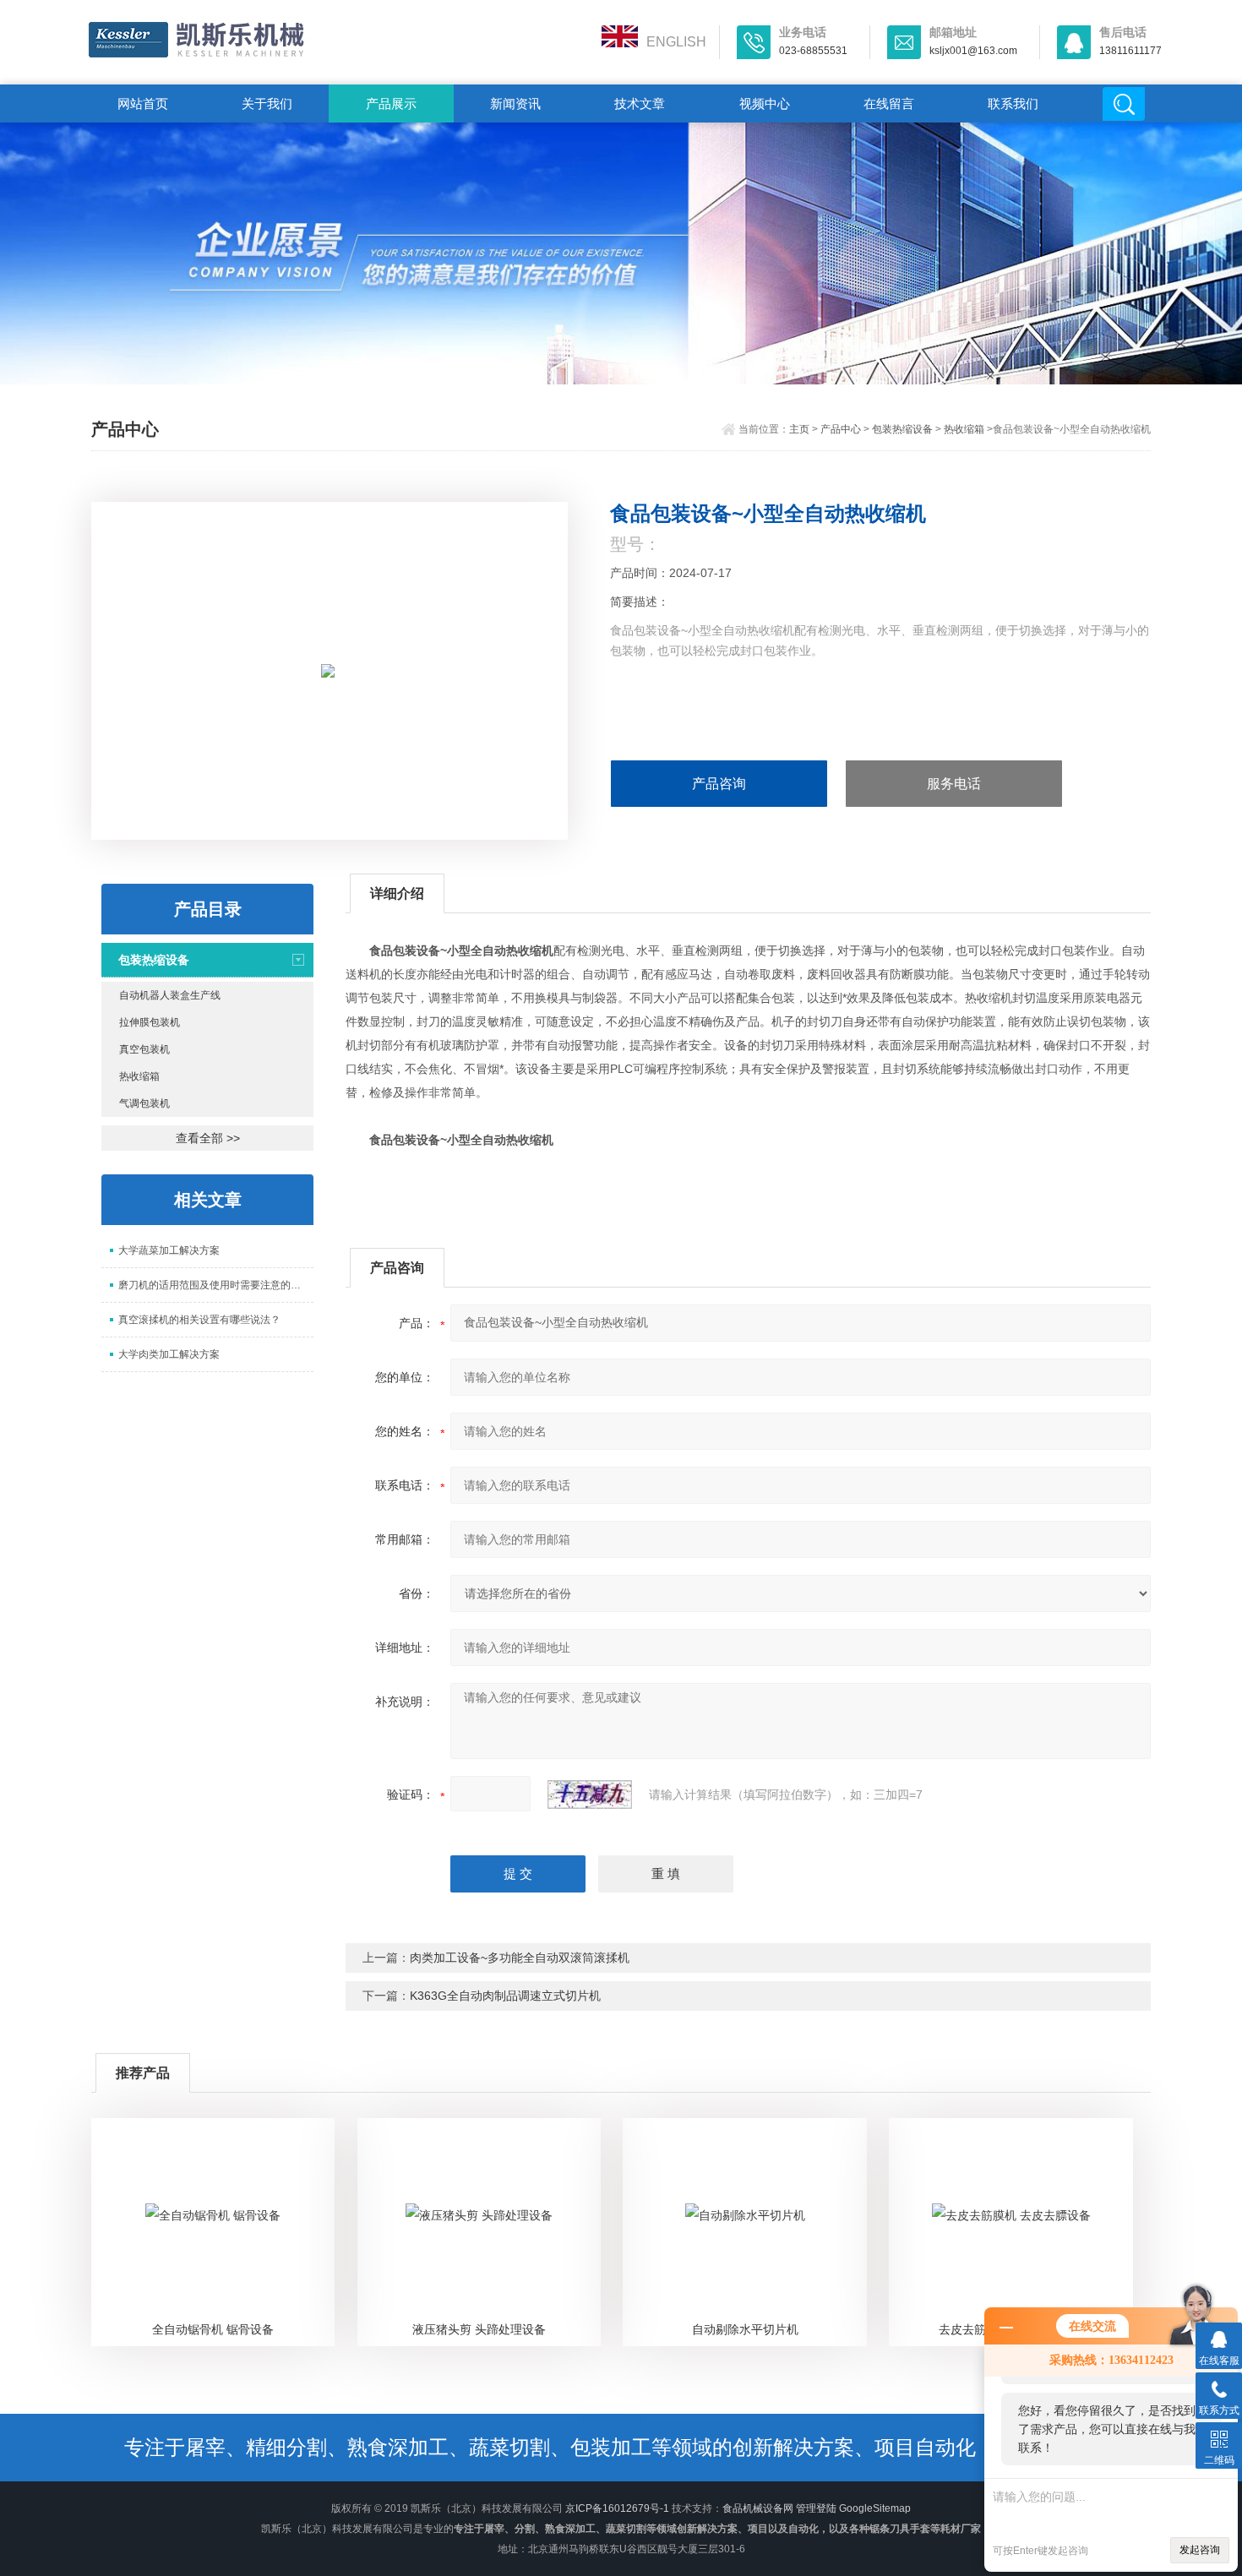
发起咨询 (1200, 2550)
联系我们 (1013, 103)
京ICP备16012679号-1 (617, 2508)
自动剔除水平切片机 (745, 2329)
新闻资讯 (515, 103)
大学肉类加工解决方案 (169, 1354)
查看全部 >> (208, 1138)
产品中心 (841, 429)
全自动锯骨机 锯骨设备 (213, 2329)
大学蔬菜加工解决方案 (169, 1250)
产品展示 (391, 103)
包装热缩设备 (902, 429)
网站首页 (143, 103)
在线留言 (889, 103)
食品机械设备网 (758, 2508)
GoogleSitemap (875, 2508)
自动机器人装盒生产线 (170, 995)
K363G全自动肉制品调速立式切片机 (505, 1996)
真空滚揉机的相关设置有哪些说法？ (199, 1320)
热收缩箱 (964, 429)
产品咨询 (719, 784)
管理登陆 (816, 2508)
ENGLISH (676, 42)
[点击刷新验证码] (590, 1794)
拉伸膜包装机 (150, 1022)
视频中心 (765, 103)
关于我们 (267, 103)
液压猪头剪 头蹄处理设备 (479, 2329)
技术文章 (640, 103)
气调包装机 (144, 1103)
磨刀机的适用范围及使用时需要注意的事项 (215, 1285)
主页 (799, 429)
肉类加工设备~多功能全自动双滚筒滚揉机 (520, 1958)
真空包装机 (144, 1049)
